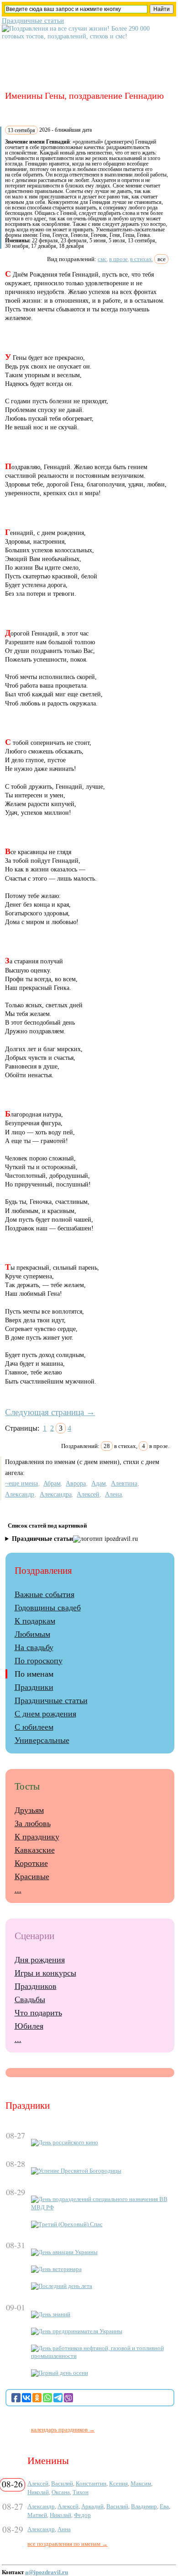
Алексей (88, 1494)
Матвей (37, 2515)
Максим (141, 2483)
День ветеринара (60, 2269)
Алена (113, 1494)
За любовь (33, 1823)
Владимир (144, 2506)
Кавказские (35, 1850)
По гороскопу (39, 1661)
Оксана (61, 2492)
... (18, 1890)
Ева (164, 2506)
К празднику (37, 1837)
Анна (64, 2529)
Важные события (44, 1594)
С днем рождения (45, 1714)
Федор (82, 2515)
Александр (20, 1494)
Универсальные (42, 1740)
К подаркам (35, 1621)
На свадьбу (34, 1647)
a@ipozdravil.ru (47, 2572)
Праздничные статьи (33, 20)
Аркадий (92, 2506)
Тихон (81, 2492)
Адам (99, 1483)
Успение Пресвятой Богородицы (80, 2171)
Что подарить (38, 2013)
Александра (56, 1494)
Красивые (32, 1876)
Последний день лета (65, 2286)
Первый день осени (63, 2373)
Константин (91, 2483)
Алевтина (124, 1483)
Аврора (76, 1483)
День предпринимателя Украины (80, 2331)
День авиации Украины (68, 2252)
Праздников (36, 1986)
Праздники (34, 1687)
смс (102, 259)
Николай (38, 2492)
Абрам (52, 1483)
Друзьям (29, 1810)
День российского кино (68, 2143)
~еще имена (21, 1483)
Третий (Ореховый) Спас (71, 2224)
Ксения (118, 2483)
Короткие (31, 1863)
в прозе (118, 259)
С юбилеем (34, 1727)
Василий (62, 2483)
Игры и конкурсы (45, 1973)
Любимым (32, 1634)
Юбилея (29, 2026)
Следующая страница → (50, 1412)
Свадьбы (30, 1999)
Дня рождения (40, 1960)
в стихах (141, 259)
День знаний (54, 2314)
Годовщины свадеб (48, 1608)
